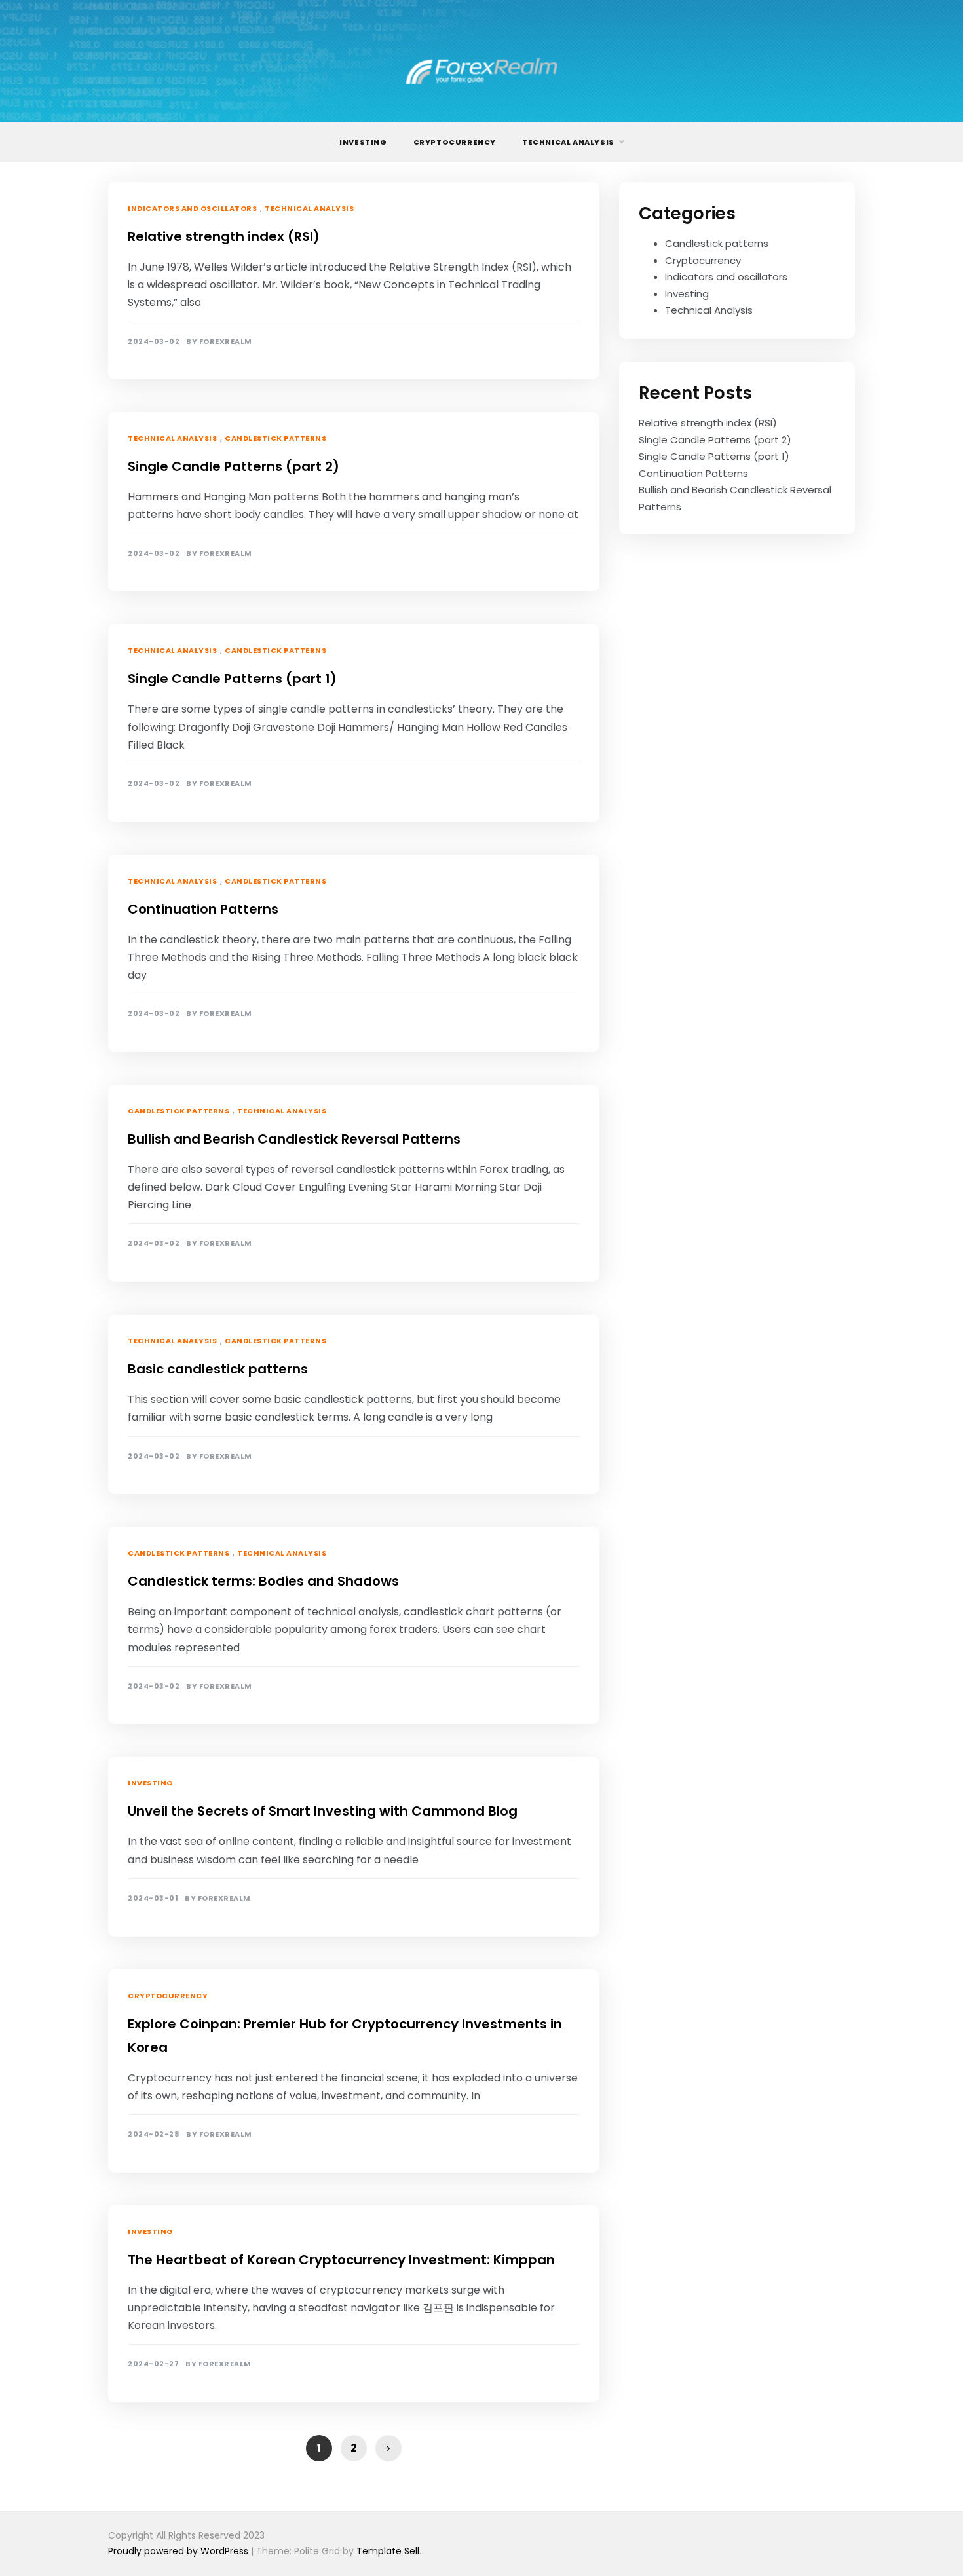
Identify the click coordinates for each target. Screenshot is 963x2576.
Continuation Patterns (203, 909)
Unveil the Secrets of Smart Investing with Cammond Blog (323, 1811)
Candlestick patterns (275, 438)
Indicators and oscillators (192, 208)
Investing (363, 142)
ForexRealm (226, 342)
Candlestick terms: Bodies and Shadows (263, 1581)
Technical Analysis (568, 142)
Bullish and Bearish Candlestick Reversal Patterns (294, 1139)
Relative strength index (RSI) (224, 236)
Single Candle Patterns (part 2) (234, 466)
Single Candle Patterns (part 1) (232, 679)
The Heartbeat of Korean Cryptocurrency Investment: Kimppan (341, 2260)
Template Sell (388, 2551)
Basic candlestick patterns (218, 1369)
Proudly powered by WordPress (179, 2551)
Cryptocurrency (455, 142)
